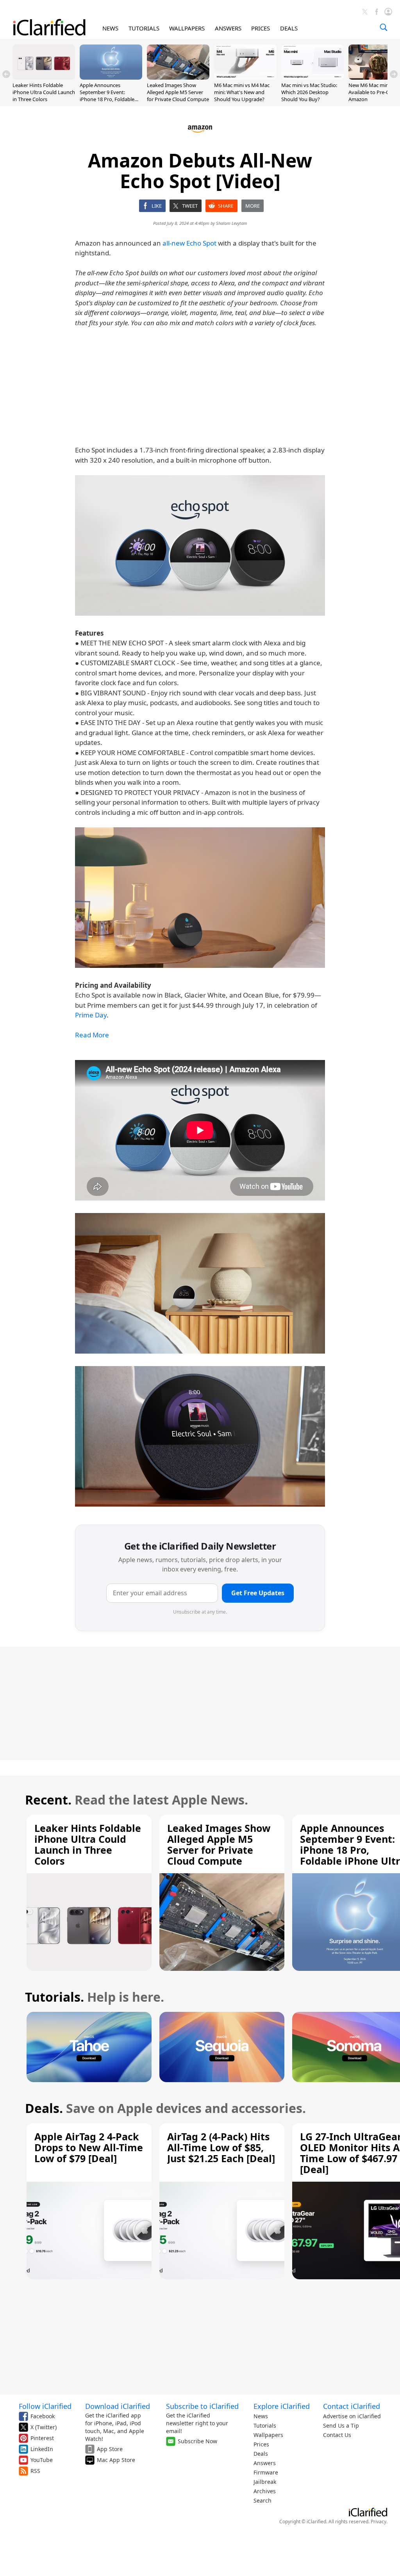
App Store (110, 2449)
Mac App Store (116, 2460)
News (261, 2416)
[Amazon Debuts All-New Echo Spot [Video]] (200, 545)
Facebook (43, 2416)
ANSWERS (228, 28)
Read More (92, 1035)
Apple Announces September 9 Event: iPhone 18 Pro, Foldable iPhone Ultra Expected (107, 96)
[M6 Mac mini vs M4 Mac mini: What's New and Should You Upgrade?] (245, 77)
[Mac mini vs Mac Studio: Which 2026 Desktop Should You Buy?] (312, 77)
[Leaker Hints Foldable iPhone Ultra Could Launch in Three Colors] (44, 77)
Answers (265, 2463)
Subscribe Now (197, 2441)
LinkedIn (42, 2449)
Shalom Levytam (232, 223)
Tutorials (265, 2425)
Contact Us (337, 2435)
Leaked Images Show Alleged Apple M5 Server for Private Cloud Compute (178, 92)
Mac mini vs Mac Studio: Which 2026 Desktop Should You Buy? (309, 92)
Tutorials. (54, 1997)
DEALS (289, 28)
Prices (261, 2444)
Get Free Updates (258, 1593)
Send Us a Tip (341, 2425)
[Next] (394, 74)
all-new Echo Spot (189, 243)
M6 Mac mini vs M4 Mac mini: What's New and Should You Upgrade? (242, 92)
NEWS (110, 28)
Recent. (48, 1800)
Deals (261, 2454)
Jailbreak (265, 2482)
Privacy (379, 2522)
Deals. (44, 2108)
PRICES (261, 28)
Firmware (266, 2472)
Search (262, 2500)
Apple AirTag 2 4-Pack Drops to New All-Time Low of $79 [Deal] (89, 2147)
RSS (35, 2471)
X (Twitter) (44, 2427)
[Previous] (6, 74)
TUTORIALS (144, 28)
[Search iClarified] (384, 27)
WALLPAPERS (187, 28)
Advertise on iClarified (352, 2416)
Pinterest (42, 2438)
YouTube (42, 2460)
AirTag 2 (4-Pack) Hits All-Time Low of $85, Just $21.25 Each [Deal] (221, 2147)
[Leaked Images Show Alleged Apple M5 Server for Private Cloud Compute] (178, 77)
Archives (265, 2491)
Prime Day (91, 1015)
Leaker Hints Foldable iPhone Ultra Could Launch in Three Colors (44, 92)
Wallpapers (268, 2435)
